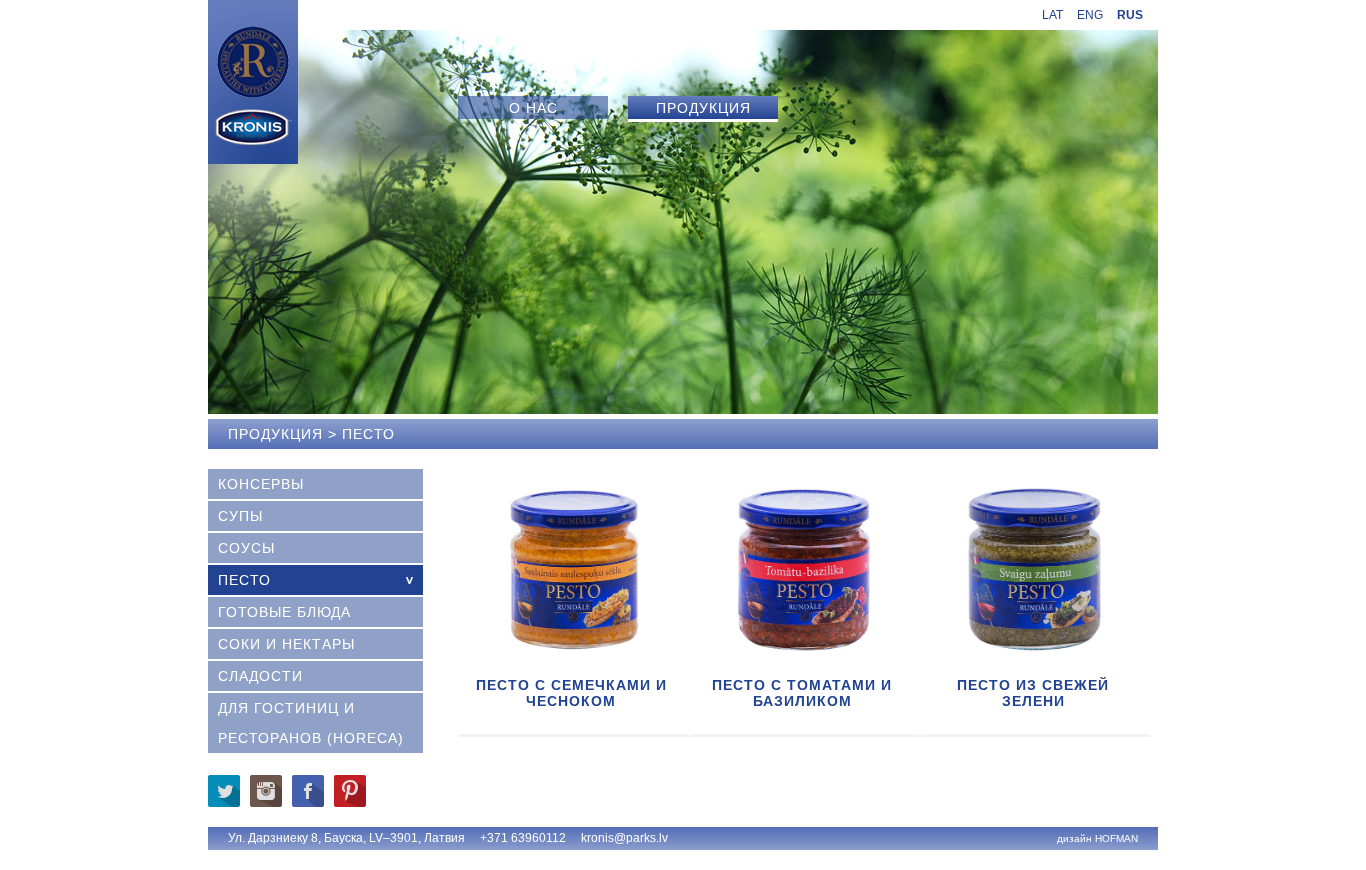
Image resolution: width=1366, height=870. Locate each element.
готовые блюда (284, 612)
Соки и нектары (286, 644)
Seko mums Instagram (266, 791)
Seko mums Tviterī (224, 791)
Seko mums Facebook (308, 791)
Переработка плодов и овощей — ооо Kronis (253, 82)
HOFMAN (1116, 838)
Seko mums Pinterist (350, 791)
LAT (1052, 15)
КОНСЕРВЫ (261, 484)
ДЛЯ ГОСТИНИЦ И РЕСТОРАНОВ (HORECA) (311, 723)
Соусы (246, 548)
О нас (533, 108)
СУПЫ (240, 516)
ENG (1090, 15)
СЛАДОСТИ (260, 676)
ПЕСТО (244, 580)
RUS (1130, 15)
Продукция (703, 108)
